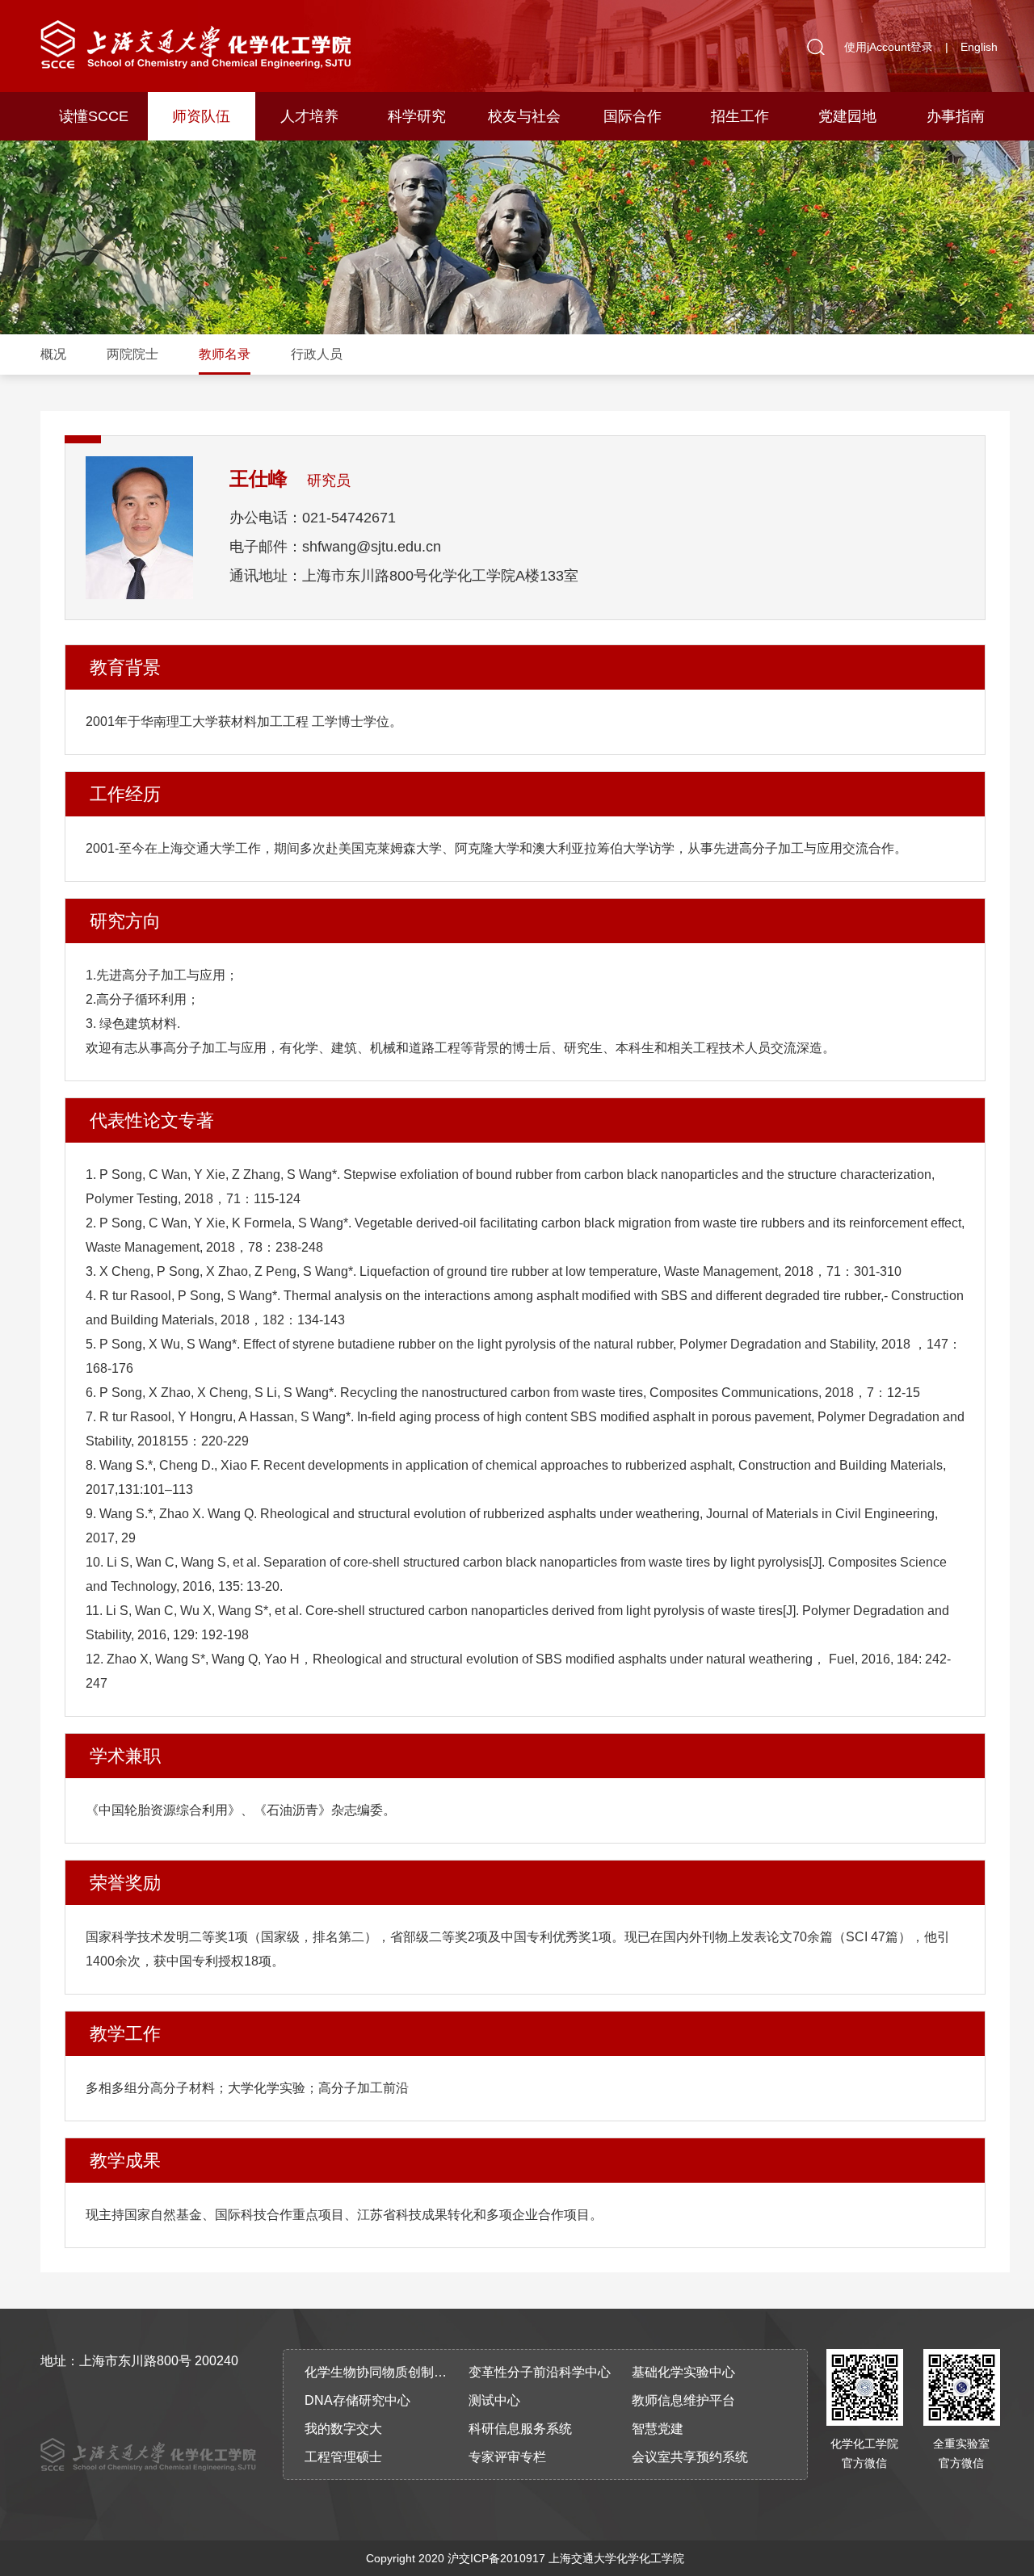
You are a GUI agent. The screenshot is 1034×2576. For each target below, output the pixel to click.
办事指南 (956, 116)
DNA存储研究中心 (357, 2400)
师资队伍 (201, 116)
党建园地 (847, 116)
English (979, 47)
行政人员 (317, 354)
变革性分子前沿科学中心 (540, 2372)
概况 (53, 354)
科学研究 (417, 116)
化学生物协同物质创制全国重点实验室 (381, 2372)
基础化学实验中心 (683, 2372)
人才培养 (309, 116)
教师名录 (225, 354)
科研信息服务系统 (520, 2429)
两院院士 (132, 354)
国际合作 (633, 116)
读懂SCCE (94, 116)
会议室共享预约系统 (690, 2457)
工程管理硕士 (343, 2457)
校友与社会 (524, 116)
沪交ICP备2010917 (496, 2558)
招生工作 (740, 116)
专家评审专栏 (507, 2457)
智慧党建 (658, 2429)
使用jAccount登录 (889, 47)
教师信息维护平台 (683, 2400)
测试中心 (494, 2400)
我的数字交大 (343, 2429)
